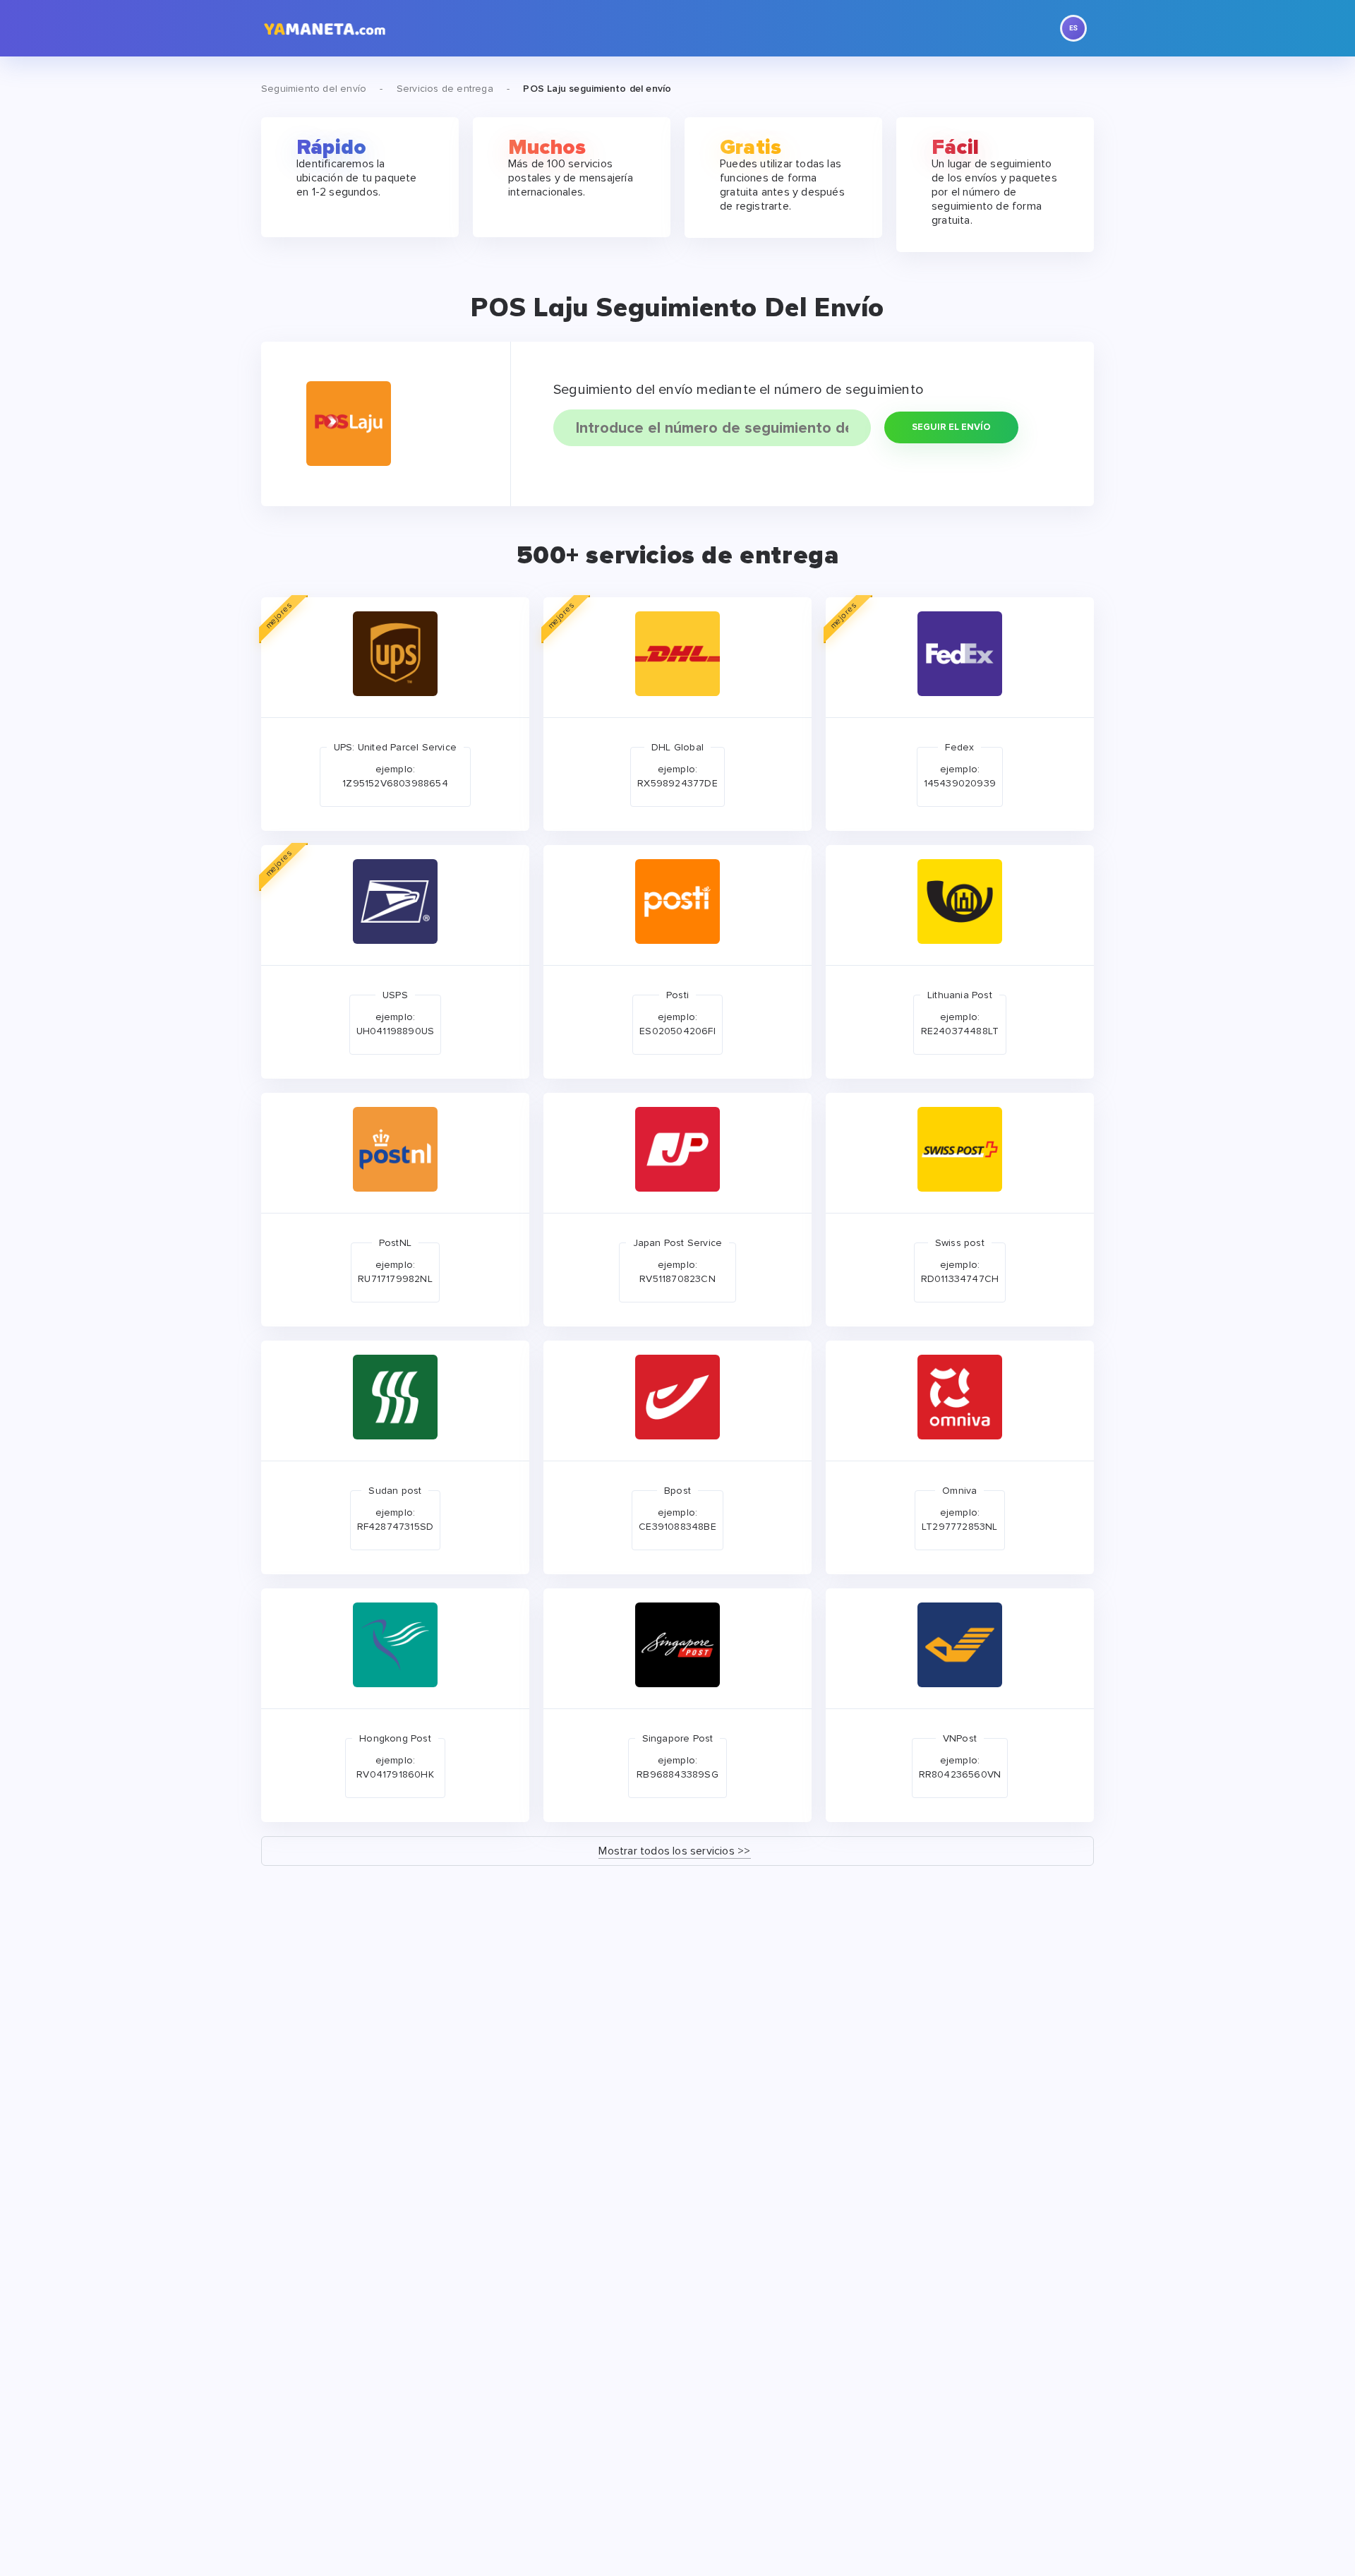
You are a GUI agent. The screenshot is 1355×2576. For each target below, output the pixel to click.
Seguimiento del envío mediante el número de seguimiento (739, 390)
